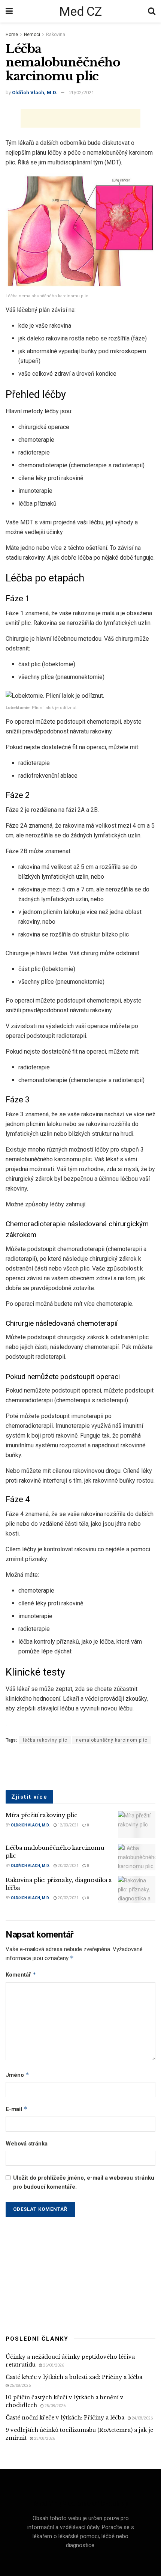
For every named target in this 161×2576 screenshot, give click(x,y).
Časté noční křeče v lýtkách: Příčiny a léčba (65, 2418)
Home (12, 35)
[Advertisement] (80, 118)
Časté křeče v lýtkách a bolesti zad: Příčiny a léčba (74, 2377)
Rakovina (56, 35)
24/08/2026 (142, 2418)
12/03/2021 (68, 1825)
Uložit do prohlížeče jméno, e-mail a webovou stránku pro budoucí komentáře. (84, 2182)
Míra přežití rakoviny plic (41, 1815)
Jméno (17, 2075)
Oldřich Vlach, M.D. (35, 93)
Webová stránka (27, 2144)
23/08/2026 (44, 2438)
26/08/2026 (53, 2365)
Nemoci (32, 35)
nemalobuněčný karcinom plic (112, 1740)
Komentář (21, 1975)
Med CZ (80, 11)
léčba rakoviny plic (45, 1740)
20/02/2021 (82, 93)
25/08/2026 (20, 2386)
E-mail (16, 2109)
